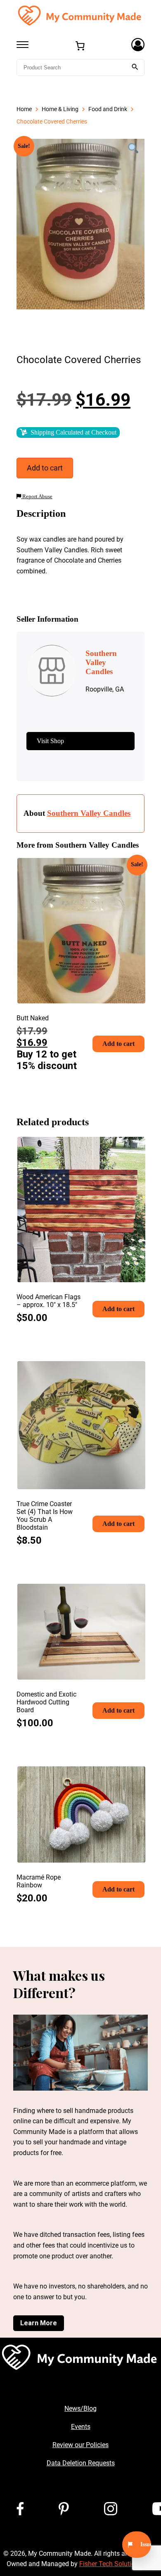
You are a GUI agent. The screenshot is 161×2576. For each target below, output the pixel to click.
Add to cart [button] (118, 1044)
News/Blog (80, 2408)
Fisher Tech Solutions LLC (117, 2564)
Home (24, 109)
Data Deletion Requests (81, 2463)
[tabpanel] (80, 224)
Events (81, 2427)
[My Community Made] (80, 15)
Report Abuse (37, 497)
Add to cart (45, 468)
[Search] (135, 68)
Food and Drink (108, 109)
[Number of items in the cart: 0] (80, 46)
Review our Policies (80, 2445)
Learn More (39, 2323)
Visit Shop (50, 741)
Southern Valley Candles (89, 813)
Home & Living (60, 109)
